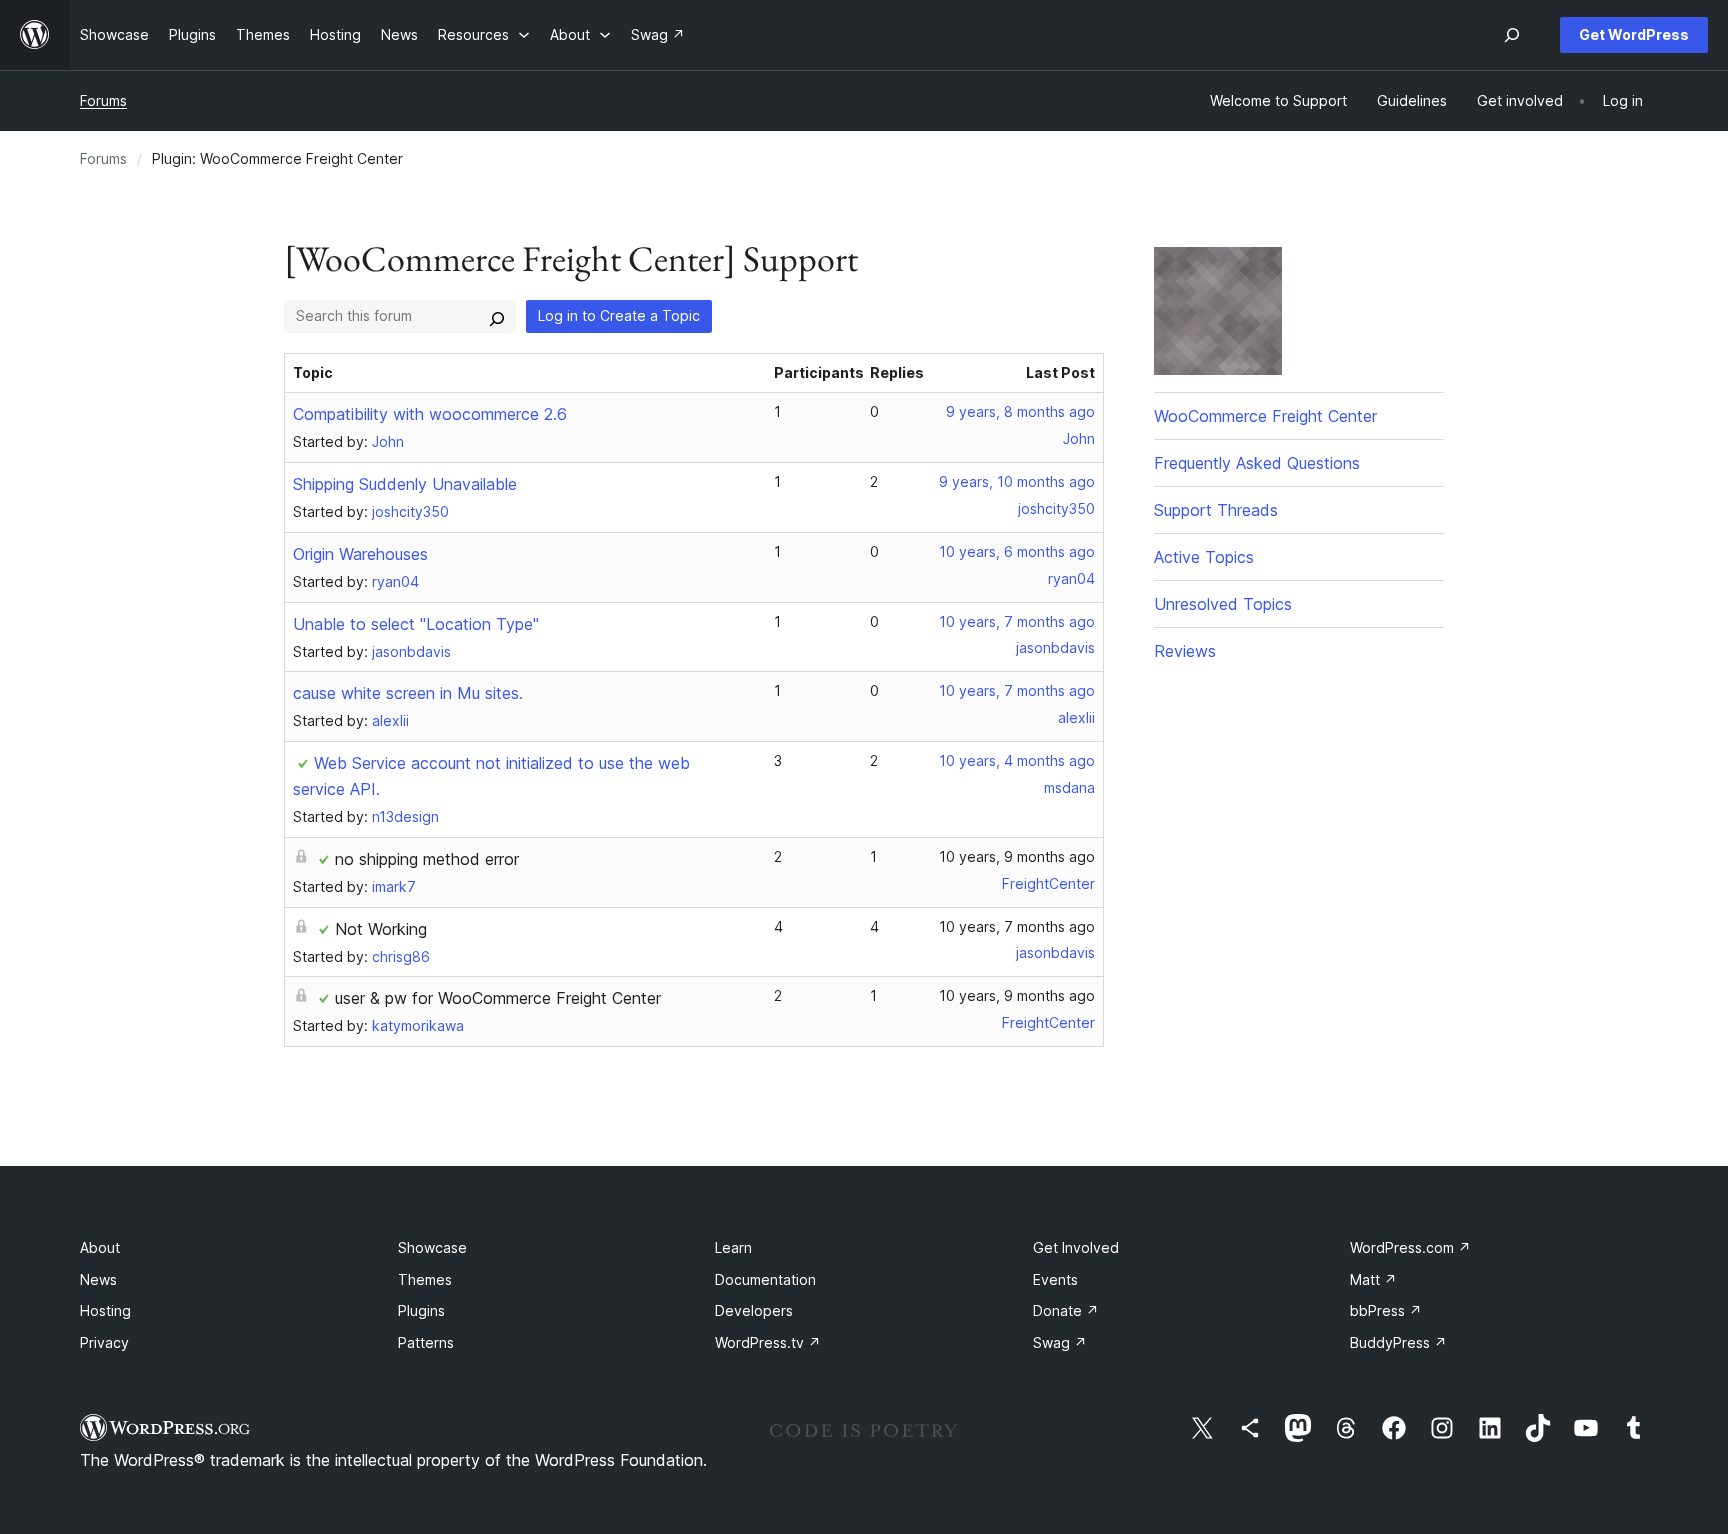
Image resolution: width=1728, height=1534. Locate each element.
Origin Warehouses (360, 554)
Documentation (765, 1279)
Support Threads (1216, 510)
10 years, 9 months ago (1017, 856)
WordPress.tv (768, 1342)
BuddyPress (1398, 1342)
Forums (103, 100)
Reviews (1185, 651)
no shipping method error (427, 859)
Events (1055, 1279)
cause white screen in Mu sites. (408, 693)
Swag (1060, 1342)
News (98, 1279)
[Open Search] (1512, 35)
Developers (754, 1310)
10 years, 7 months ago (1017, 621)
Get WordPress (1634, 34)
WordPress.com (1410, 1247)
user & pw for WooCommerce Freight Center (498, 998)
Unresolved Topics (1223, 604)
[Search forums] (497, 316)
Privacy (104, 1342)
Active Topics (1204, 557)
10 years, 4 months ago (1017, 760)
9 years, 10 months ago (1017, 481)
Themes (425, 1279)
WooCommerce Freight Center (1265, 416)
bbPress (1386, 1310)
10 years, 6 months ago (1017, 551)
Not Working (381, 929)
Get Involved (1076, 1247)
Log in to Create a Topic (619, 315)
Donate (1066, 1310)
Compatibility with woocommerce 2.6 (430, 414)
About (100, 1247)
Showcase (432, 1247)
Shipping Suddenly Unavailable (405, 484)
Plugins (421, 1310)
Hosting (105, 1310)
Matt (1373, 1279)
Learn (733, 1247)
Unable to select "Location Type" (416, 624)
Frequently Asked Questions (1257, 463)
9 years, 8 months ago (1020, 411)
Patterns (426, 1342)
